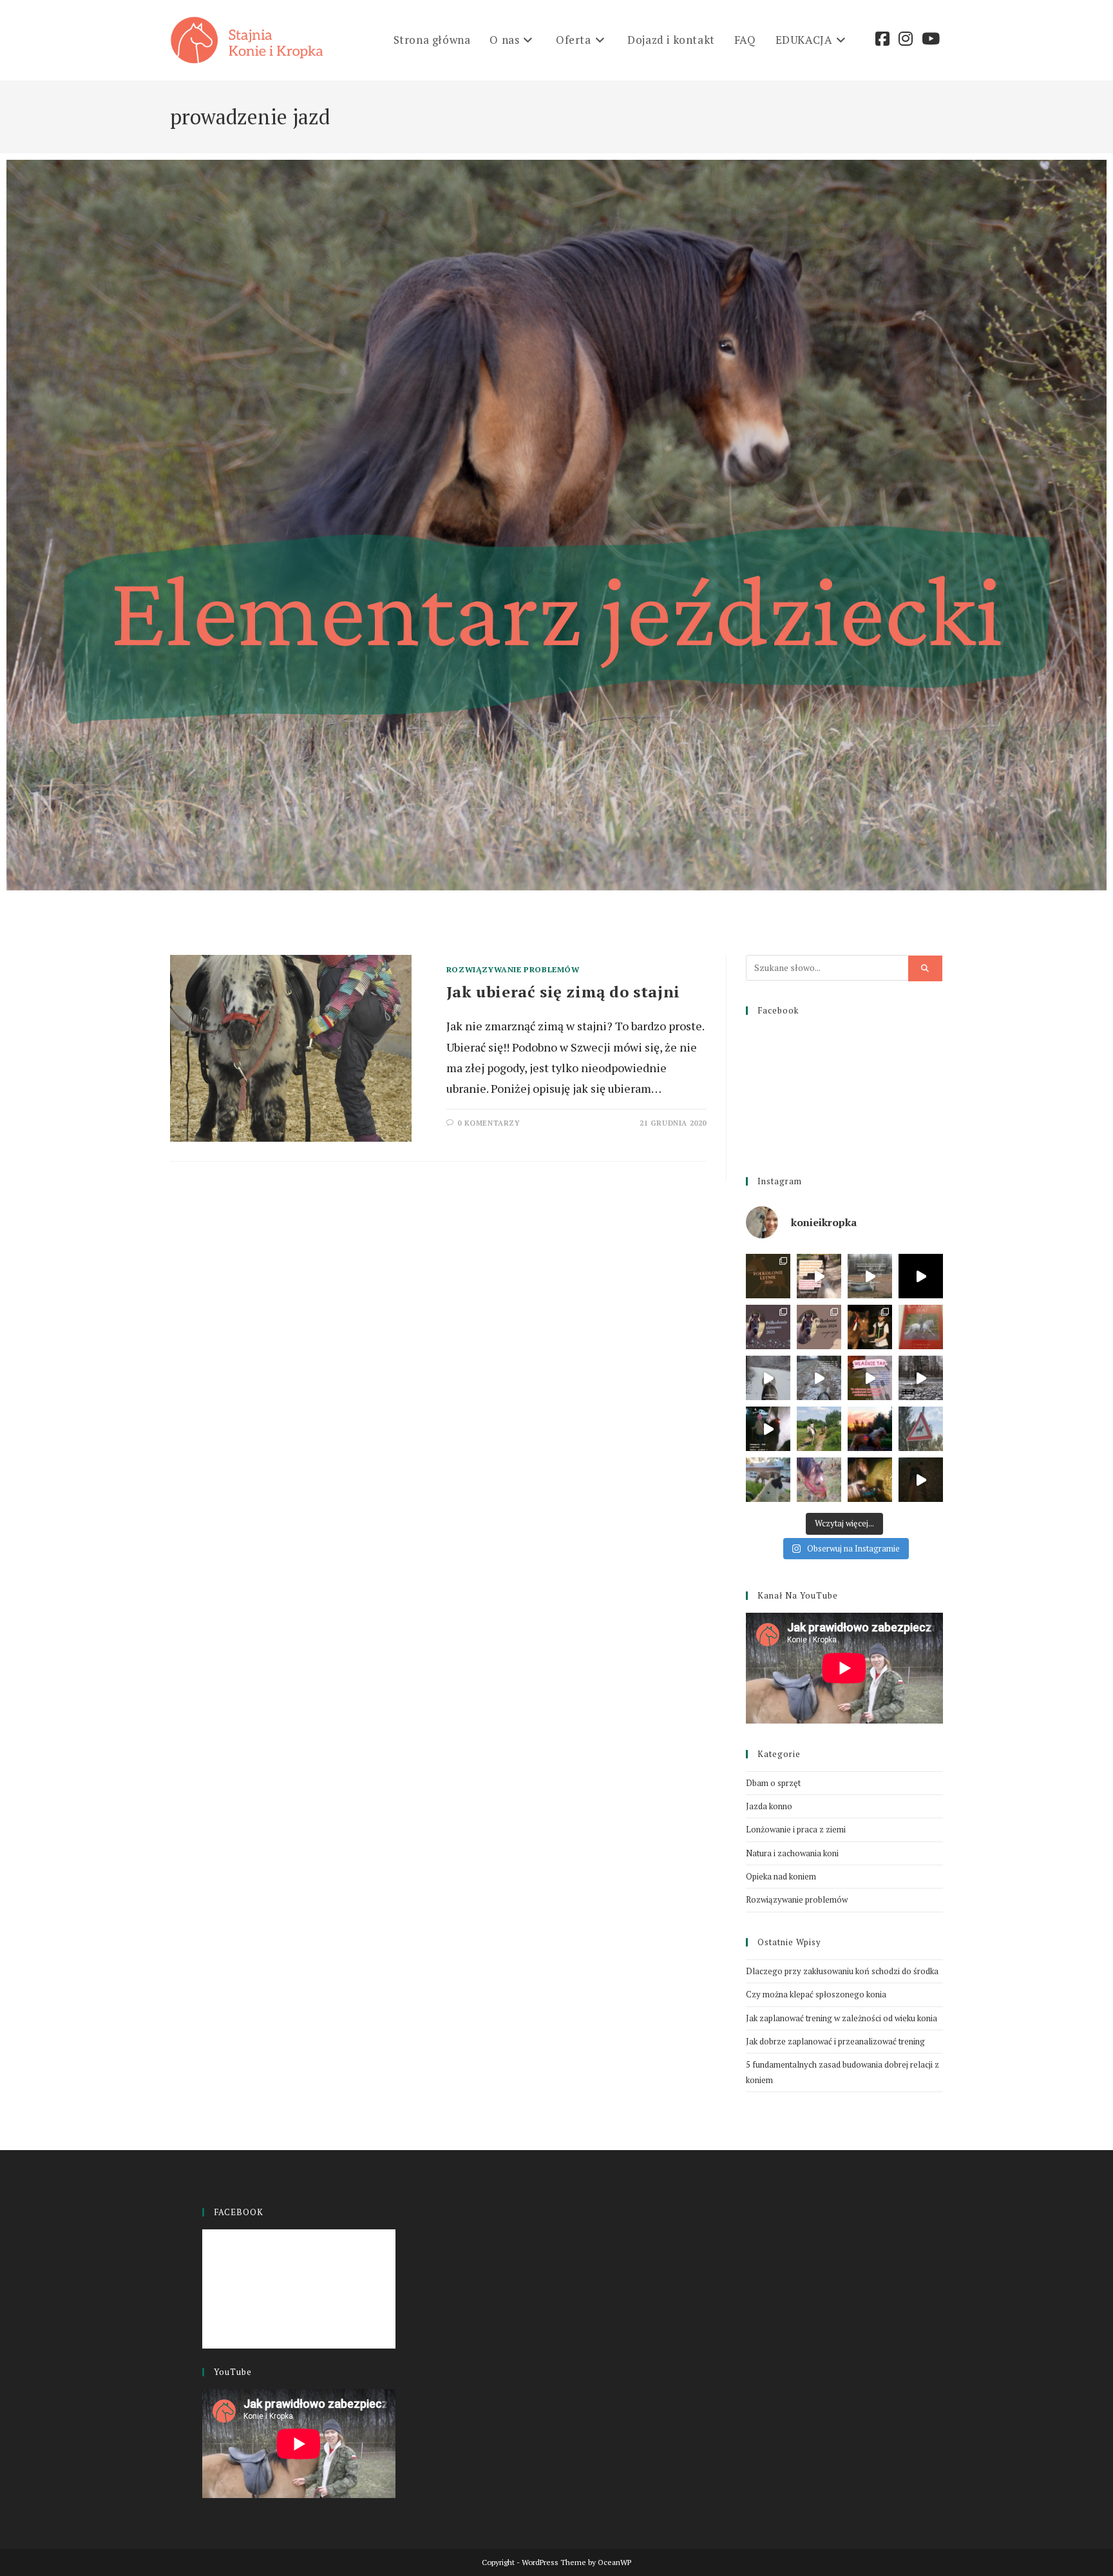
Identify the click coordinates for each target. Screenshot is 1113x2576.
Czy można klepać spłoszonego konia (816, 1994)
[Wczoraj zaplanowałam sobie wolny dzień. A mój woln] (870, 1480)
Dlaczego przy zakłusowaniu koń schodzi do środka (842, 1971)
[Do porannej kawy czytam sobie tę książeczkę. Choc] (921, 1327)
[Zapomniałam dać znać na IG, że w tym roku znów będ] (819, 1327)
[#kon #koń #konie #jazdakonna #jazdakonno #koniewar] (819, 1378)
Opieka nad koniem (781, 1876)
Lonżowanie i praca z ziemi (796, 1829)
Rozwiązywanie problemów (513, 969)
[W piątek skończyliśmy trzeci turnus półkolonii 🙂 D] (819, 1429)
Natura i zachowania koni (792, 1853)
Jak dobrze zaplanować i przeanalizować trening (835, 2041)
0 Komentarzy (489, 1123)
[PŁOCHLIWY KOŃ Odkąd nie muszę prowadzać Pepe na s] (819, 1480)
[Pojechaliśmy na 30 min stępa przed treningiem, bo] (768, 1378)
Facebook (778, 1010)
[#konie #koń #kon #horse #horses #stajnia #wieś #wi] (870, 1378)
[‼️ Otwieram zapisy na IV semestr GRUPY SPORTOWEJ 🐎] (870, 1327)
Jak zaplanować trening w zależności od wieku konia (842, 2018)
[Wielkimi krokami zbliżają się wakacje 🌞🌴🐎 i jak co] (768, 1276)
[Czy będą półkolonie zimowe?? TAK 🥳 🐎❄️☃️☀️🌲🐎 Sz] (768, 1327)
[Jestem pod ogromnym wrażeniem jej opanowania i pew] (921, 1276)
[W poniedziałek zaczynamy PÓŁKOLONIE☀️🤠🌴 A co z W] (921, 1429)
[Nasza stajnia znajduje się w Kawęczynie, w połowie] (819, 1276)
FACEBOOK (239, 2212)
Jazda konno (769, 1806)
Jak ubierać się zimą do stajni (563, 992)
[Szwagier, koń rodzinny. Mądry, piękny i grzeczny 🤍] (768, 1429)
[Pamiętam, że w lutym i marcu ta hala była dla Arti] (921, 1480)
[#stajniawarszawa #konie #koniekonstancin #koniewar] (870, 1276)
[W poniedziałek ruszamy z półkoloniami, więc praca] (768, 1480)
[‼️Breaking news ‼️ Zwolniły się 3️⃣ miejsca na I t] (870, 1429)
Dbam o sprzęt (773, 1783)
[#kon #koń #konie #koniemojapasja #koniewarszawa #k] (921, 1378)
